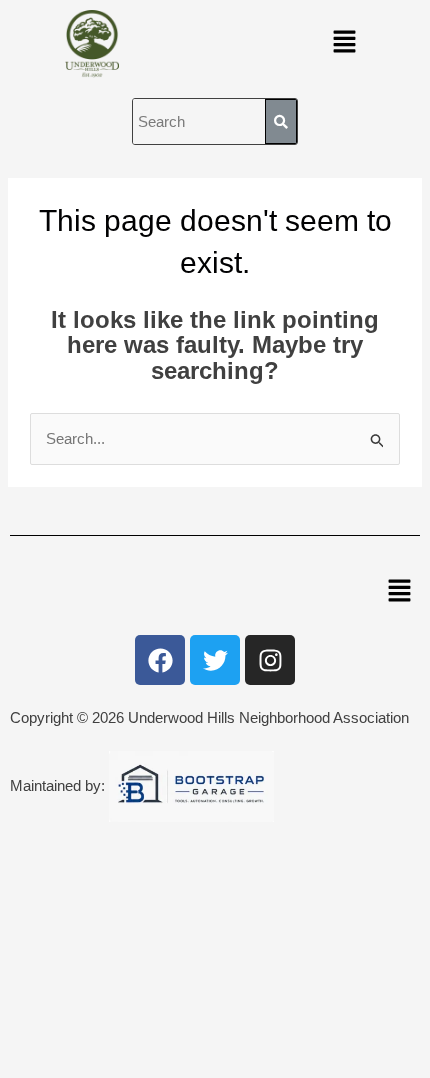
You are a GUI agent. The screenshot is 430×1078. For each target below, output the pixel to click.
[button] (344, 44)
